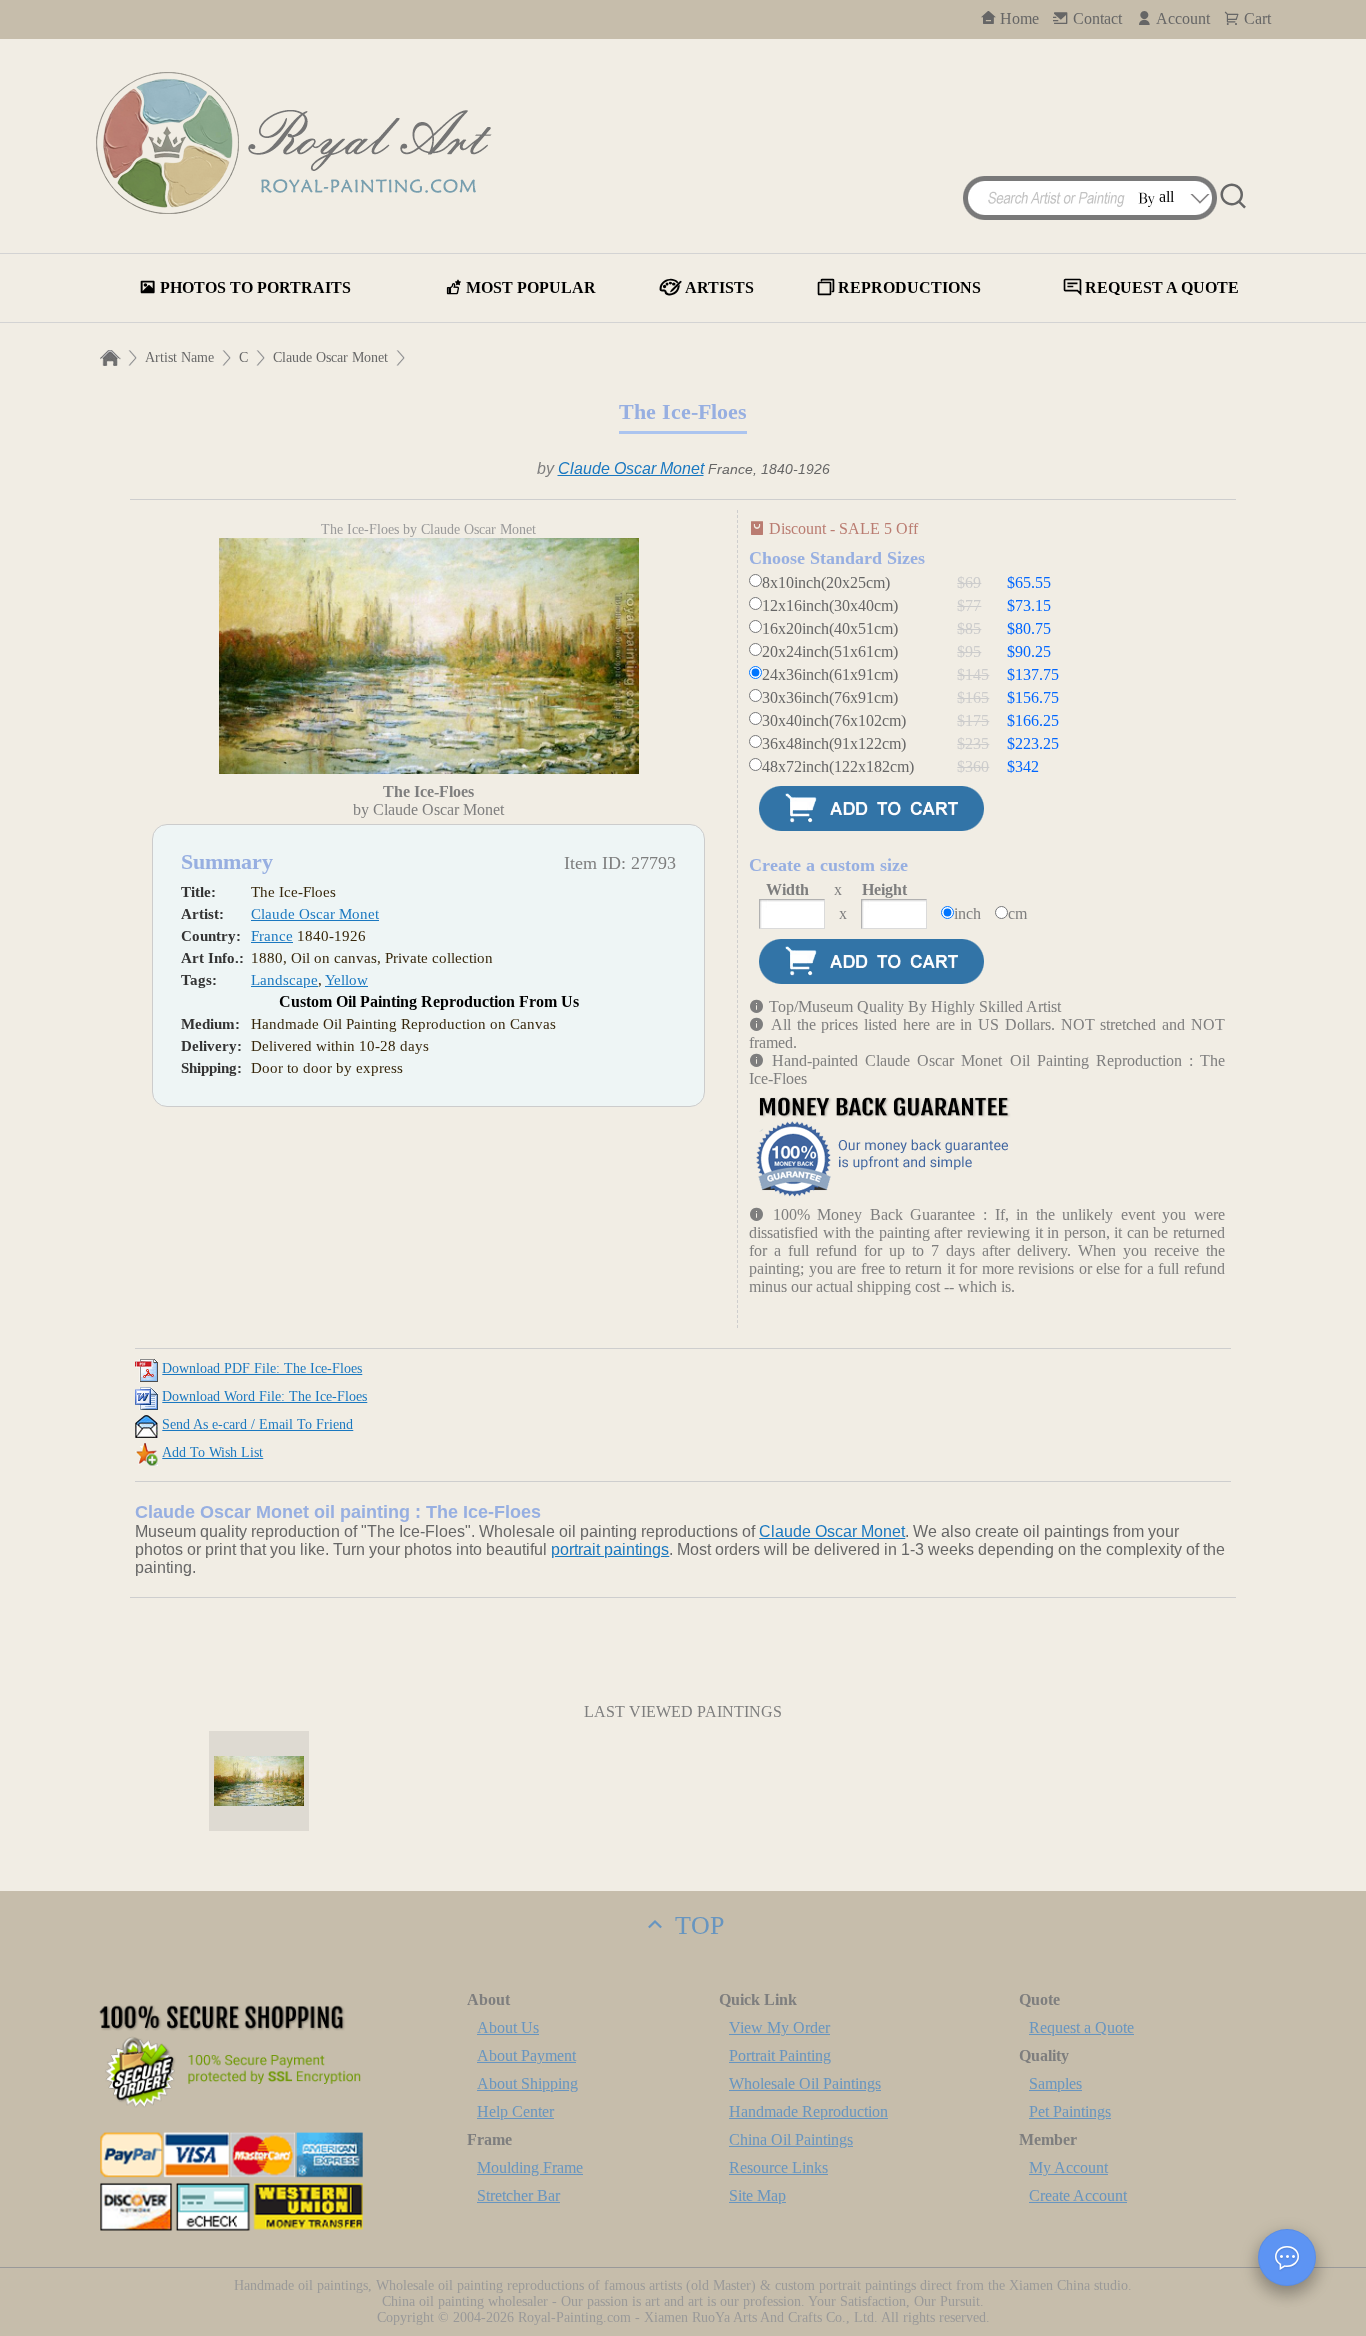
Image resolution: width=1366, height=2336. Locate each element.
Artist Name (179, 357)
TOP (696, 1925)
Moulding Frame (530, 2167)
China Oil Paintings (791, 2139)
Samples (1055, 2083)
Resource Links (778, 2167)
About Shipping (527, 2083)
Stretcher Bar (518, 2195)
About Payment (526, 2055)
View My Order (779, 2027)
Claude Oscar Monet (330, 357)
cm (1017, 913)
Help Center (515, 2111)
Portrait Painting (780, 2055)
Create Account (1078, 2195)
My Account (1068, 2167)
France (272, 936)
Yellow (346, 980)
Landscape (284, 980)
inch (967, 913)
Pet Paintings (1070, 2111)
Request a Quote (1081, 2027)
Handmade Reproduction (808, 2111)
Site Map (757, 2195)
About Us (508, 2027)
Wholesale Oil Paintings (805, 2083)
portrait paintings (610, 1549)
